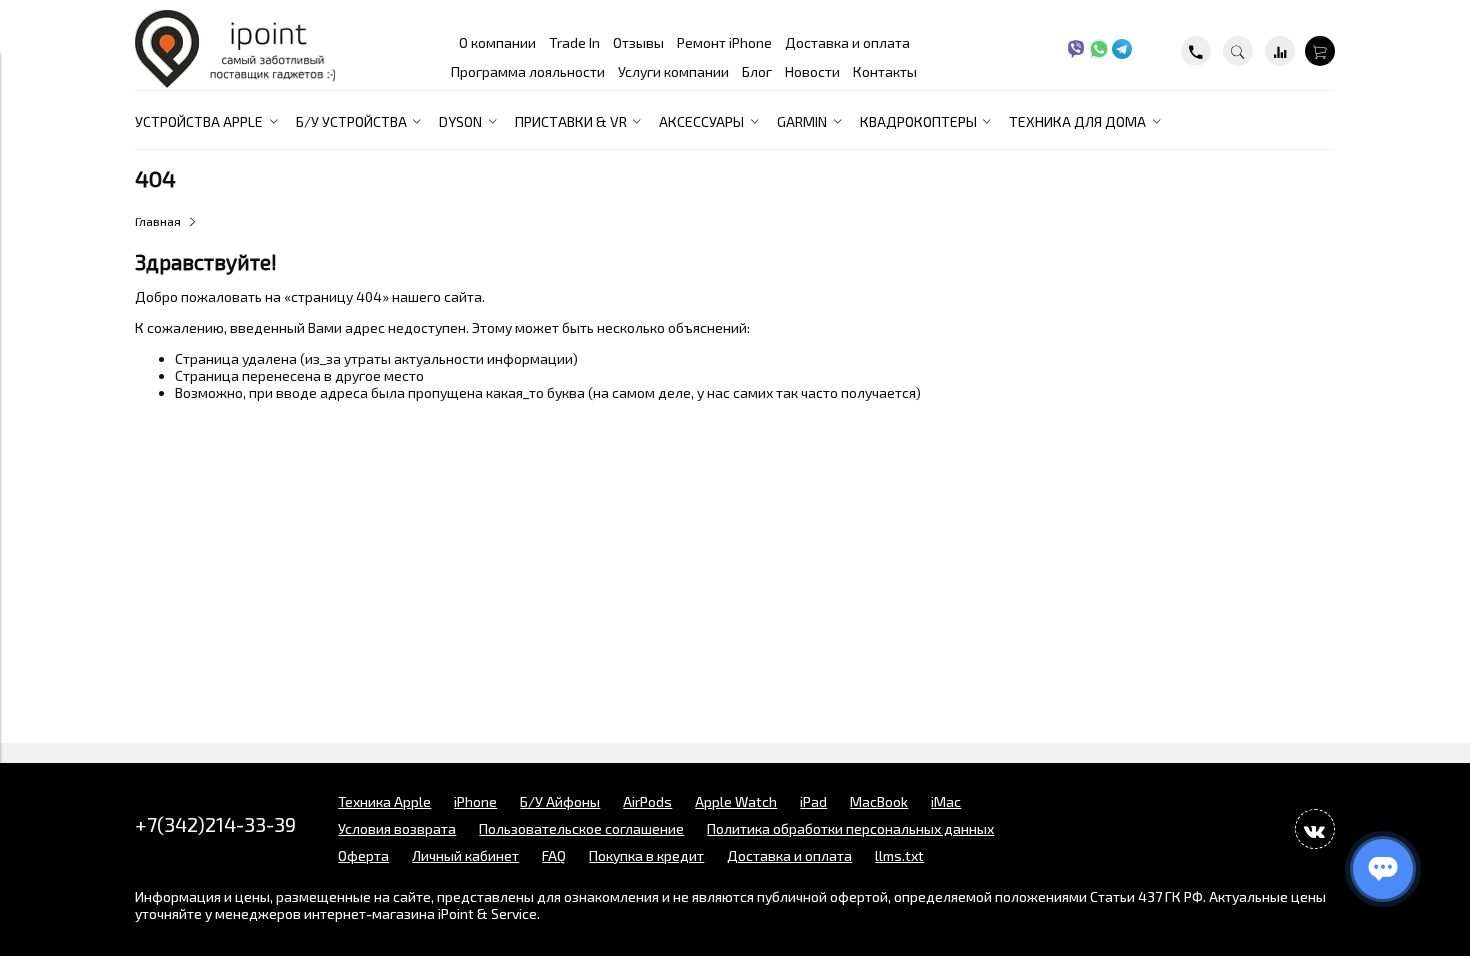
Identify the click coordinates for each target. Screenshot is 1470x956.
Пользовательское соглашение (581, 828)
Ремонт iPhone (724, 42)
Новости (812, 71)
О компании (497, 42)
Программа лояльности (528, 71)
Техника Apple (384, 801)
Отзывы (638, 42)
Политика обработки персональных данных (850, 828)
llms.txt (899, 855)
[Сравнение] (1280, 51)
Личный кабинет (465, 855)
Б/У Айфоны (560, 801)
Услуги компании (673, 71)
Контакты (885, 71)
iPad (813, 801)
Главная (158, 221)
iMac (946, 801)
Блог (757, 71)
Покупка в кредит (646, 855)
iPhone (475, 801)
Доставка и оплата (847, 42)
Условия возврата (397, 828)
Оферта (363, 855)
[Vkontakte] (1315, 829)
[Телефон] (1196, 51)
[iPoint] (235, 82)
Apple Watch (736, 801)
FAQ (554, 855)
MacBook (879, 801)
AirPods (647, 801)
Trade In (574, 42)
